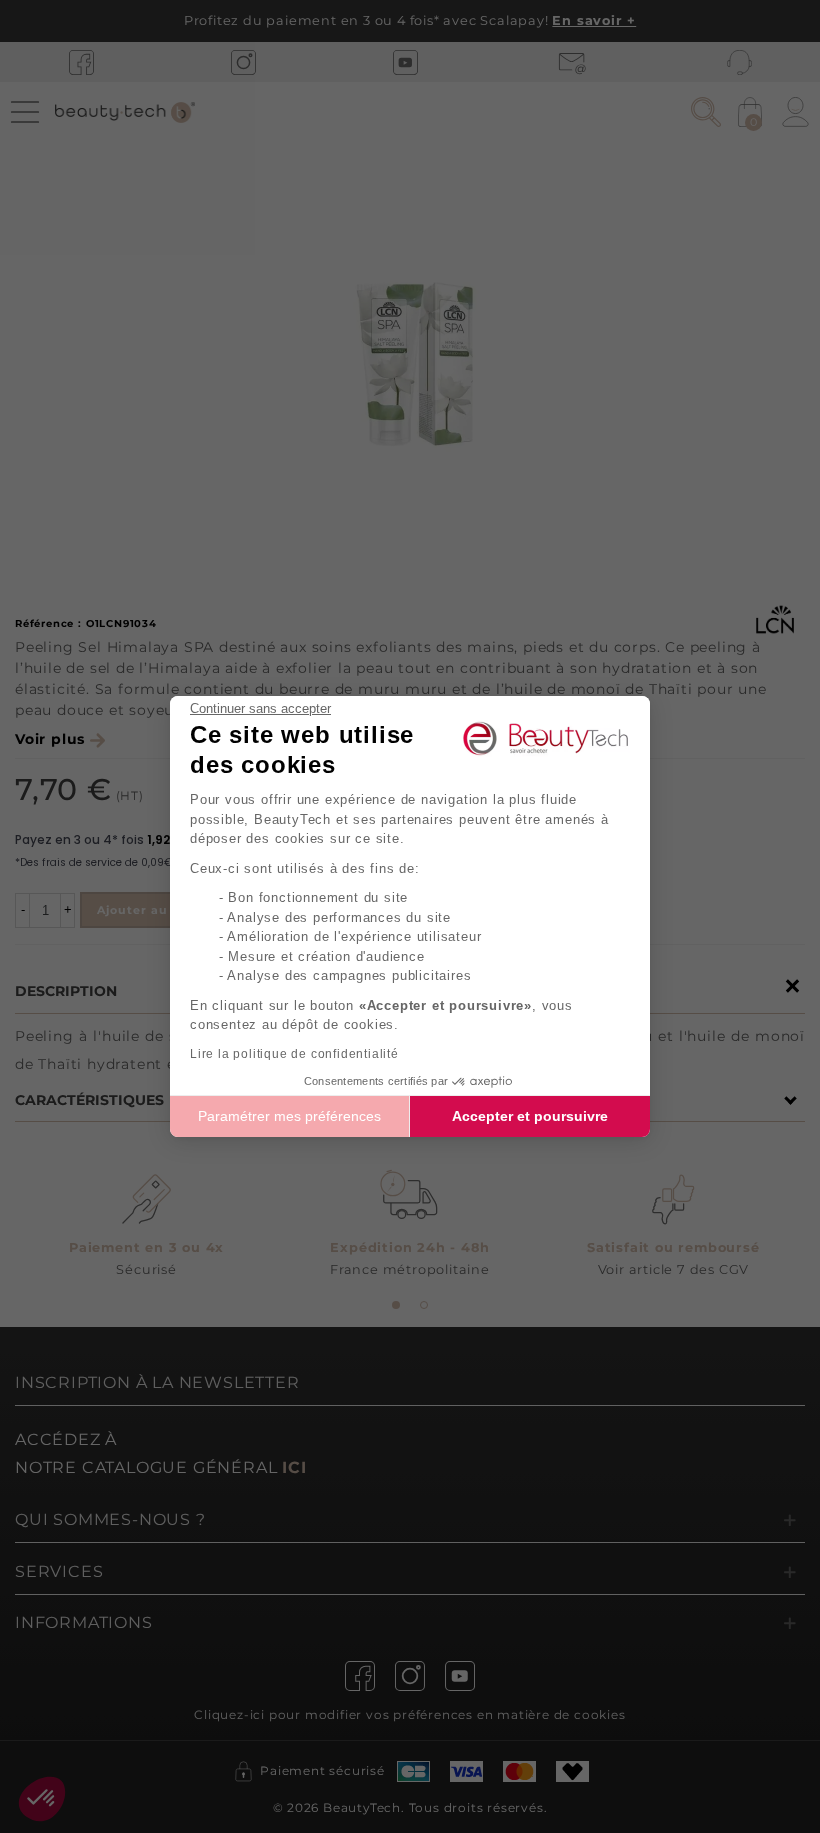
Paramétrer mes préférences (289, 1116)
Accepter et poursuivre (530, 1116)
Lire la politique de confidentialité (294, 1054)
